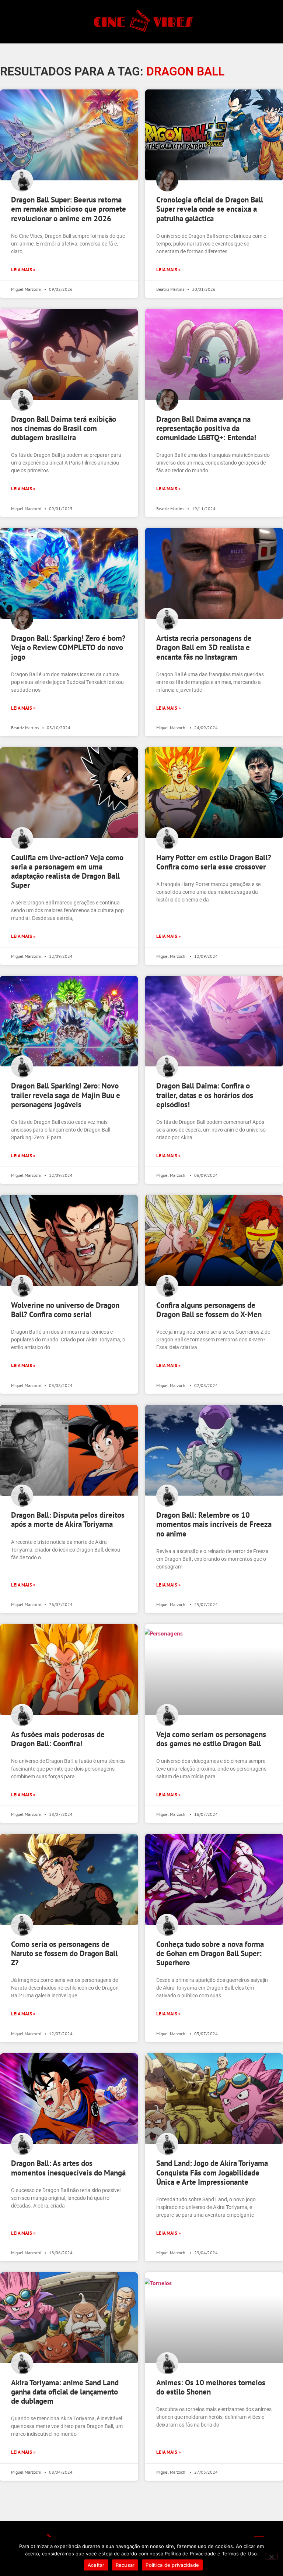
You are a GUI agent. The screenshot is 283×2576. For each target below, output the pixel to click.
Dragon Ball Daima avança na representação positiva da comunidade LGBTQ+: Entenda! (206, 428)
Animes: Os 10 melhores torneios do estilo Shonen (211, 2387)
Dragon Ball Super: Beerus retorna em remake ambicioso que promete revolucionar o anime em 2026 (69, 209)
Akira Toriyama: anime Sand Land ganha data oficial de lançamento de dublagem (65, 2392)
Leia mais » (23, 270)
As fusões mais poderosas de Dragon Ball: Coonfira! (58, 1739)
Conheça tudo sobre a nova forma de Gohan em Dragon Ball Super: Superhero (210, 1953)
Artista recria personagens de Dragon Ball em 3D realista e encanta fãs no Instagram (204, 647)
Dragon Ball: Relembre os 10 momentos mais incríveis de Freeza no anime (214, 1524)
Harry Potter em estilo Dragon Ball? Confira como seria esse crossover (214, 862)
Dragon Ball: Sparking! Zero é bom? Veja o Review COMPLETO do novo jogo (68, 647)
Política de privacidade (172, 2565)
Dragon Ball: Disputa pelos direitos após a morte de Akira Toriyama (68, 1520)
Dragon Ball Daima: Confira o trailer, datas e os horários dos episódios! (205, 1095)
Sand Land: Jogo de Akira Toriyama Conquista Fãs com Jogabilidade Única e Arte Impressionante (212, 2172)
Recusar (125, 2565)
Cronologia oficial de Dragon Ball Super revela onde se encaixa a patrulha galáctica (210, 209)
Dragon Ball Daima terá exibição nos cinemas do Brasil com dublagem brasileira (64, 428)
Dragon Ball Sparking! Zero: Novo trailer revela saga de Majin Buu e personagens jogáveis (66, 1095)
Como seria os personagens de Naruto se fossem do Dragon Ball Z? (64, 1953)
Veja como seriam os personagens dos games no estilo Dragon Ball (211, 1739)
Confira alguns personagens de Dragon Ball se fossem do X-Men (209, 1310)
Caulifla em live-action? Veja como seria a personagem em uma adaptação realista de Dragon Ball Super (67, 871)
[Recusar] (271, 2556)
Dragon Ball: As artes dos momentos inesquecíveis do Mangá (68, 2168)
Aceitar (96, 2565)
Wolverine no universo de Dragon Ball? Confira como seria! (65, 1310)
